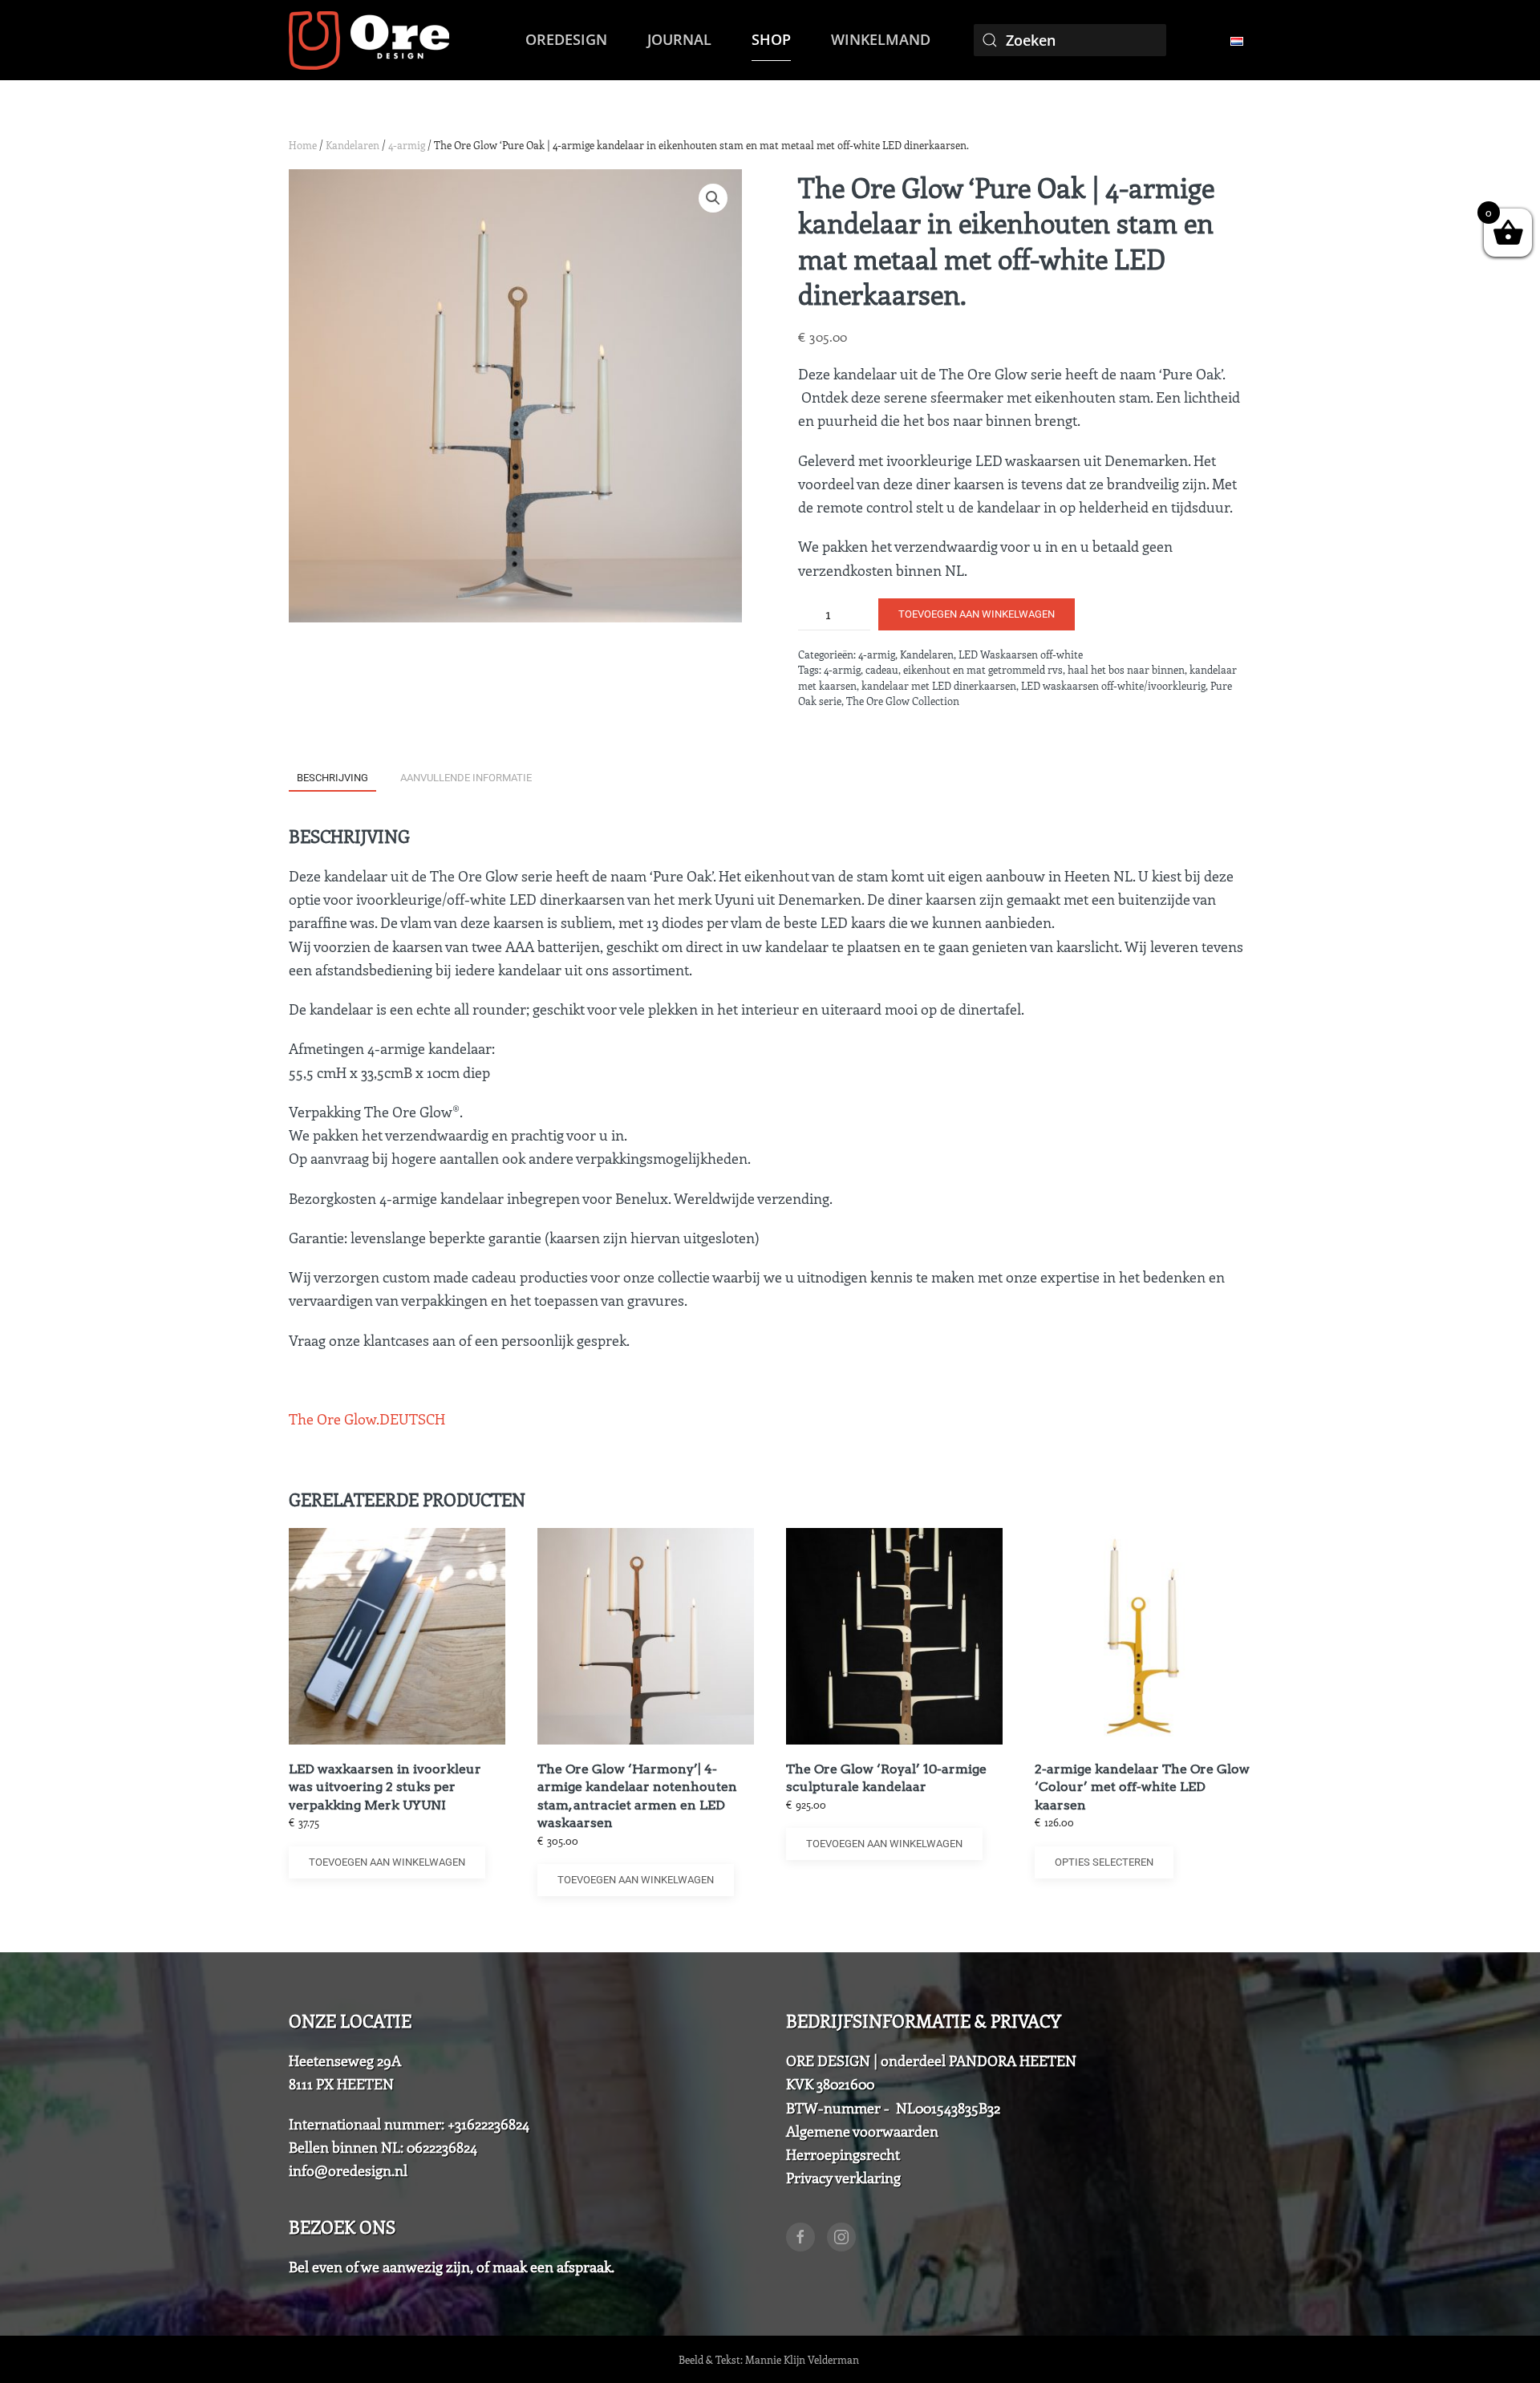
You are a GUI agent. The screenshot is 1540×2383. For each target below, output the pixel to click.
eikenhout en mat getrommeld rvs (983, 669)
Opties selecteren (1104, 1862)
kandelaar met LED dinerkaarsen (939, 685)
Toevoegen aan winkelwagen (977, 614)
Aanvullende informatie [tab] (466, 778)
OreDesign (566, 39)
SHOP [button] (771, 39)
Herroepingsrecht (843, 2154)
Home (303, 145)
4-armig (407, 145)
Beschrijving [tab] (332, 778)
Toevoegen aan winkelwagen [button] (387, 1862)
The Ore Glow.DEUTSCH (367, 1419)
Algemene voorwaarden (862, 2131)
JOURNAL (679, 39)
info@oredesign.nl (348, 2170)
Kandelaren (353, 145)
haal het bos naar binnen (1126, 669)
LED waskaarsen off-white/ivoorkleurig (1113, 685)
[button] (713, 198)
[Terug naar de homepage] (369, 40)
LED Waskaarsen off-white (1021, 654)
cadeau (882, 669)
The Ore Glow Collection (903, 701)
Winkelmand (881, 39)
